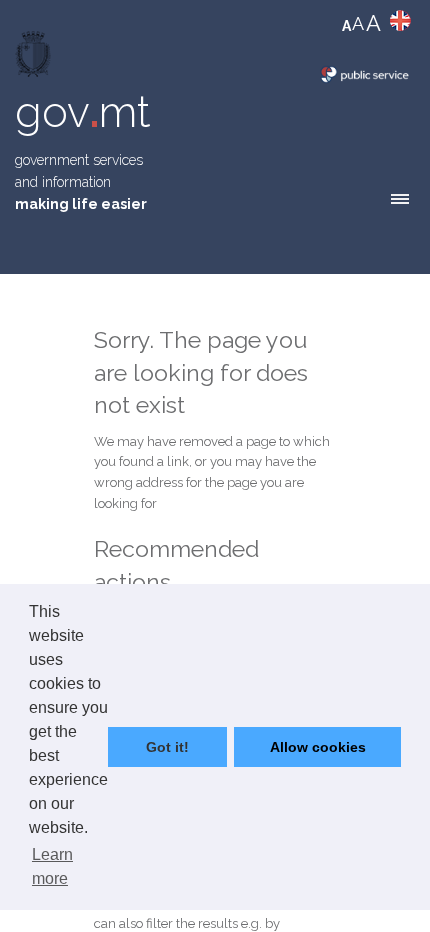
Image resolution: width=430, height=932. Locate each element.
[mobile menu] (400, 199)
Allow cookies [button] (318, 747)
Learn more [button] (52, 866)
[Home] (35, 58)
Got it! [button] (167, 747)
